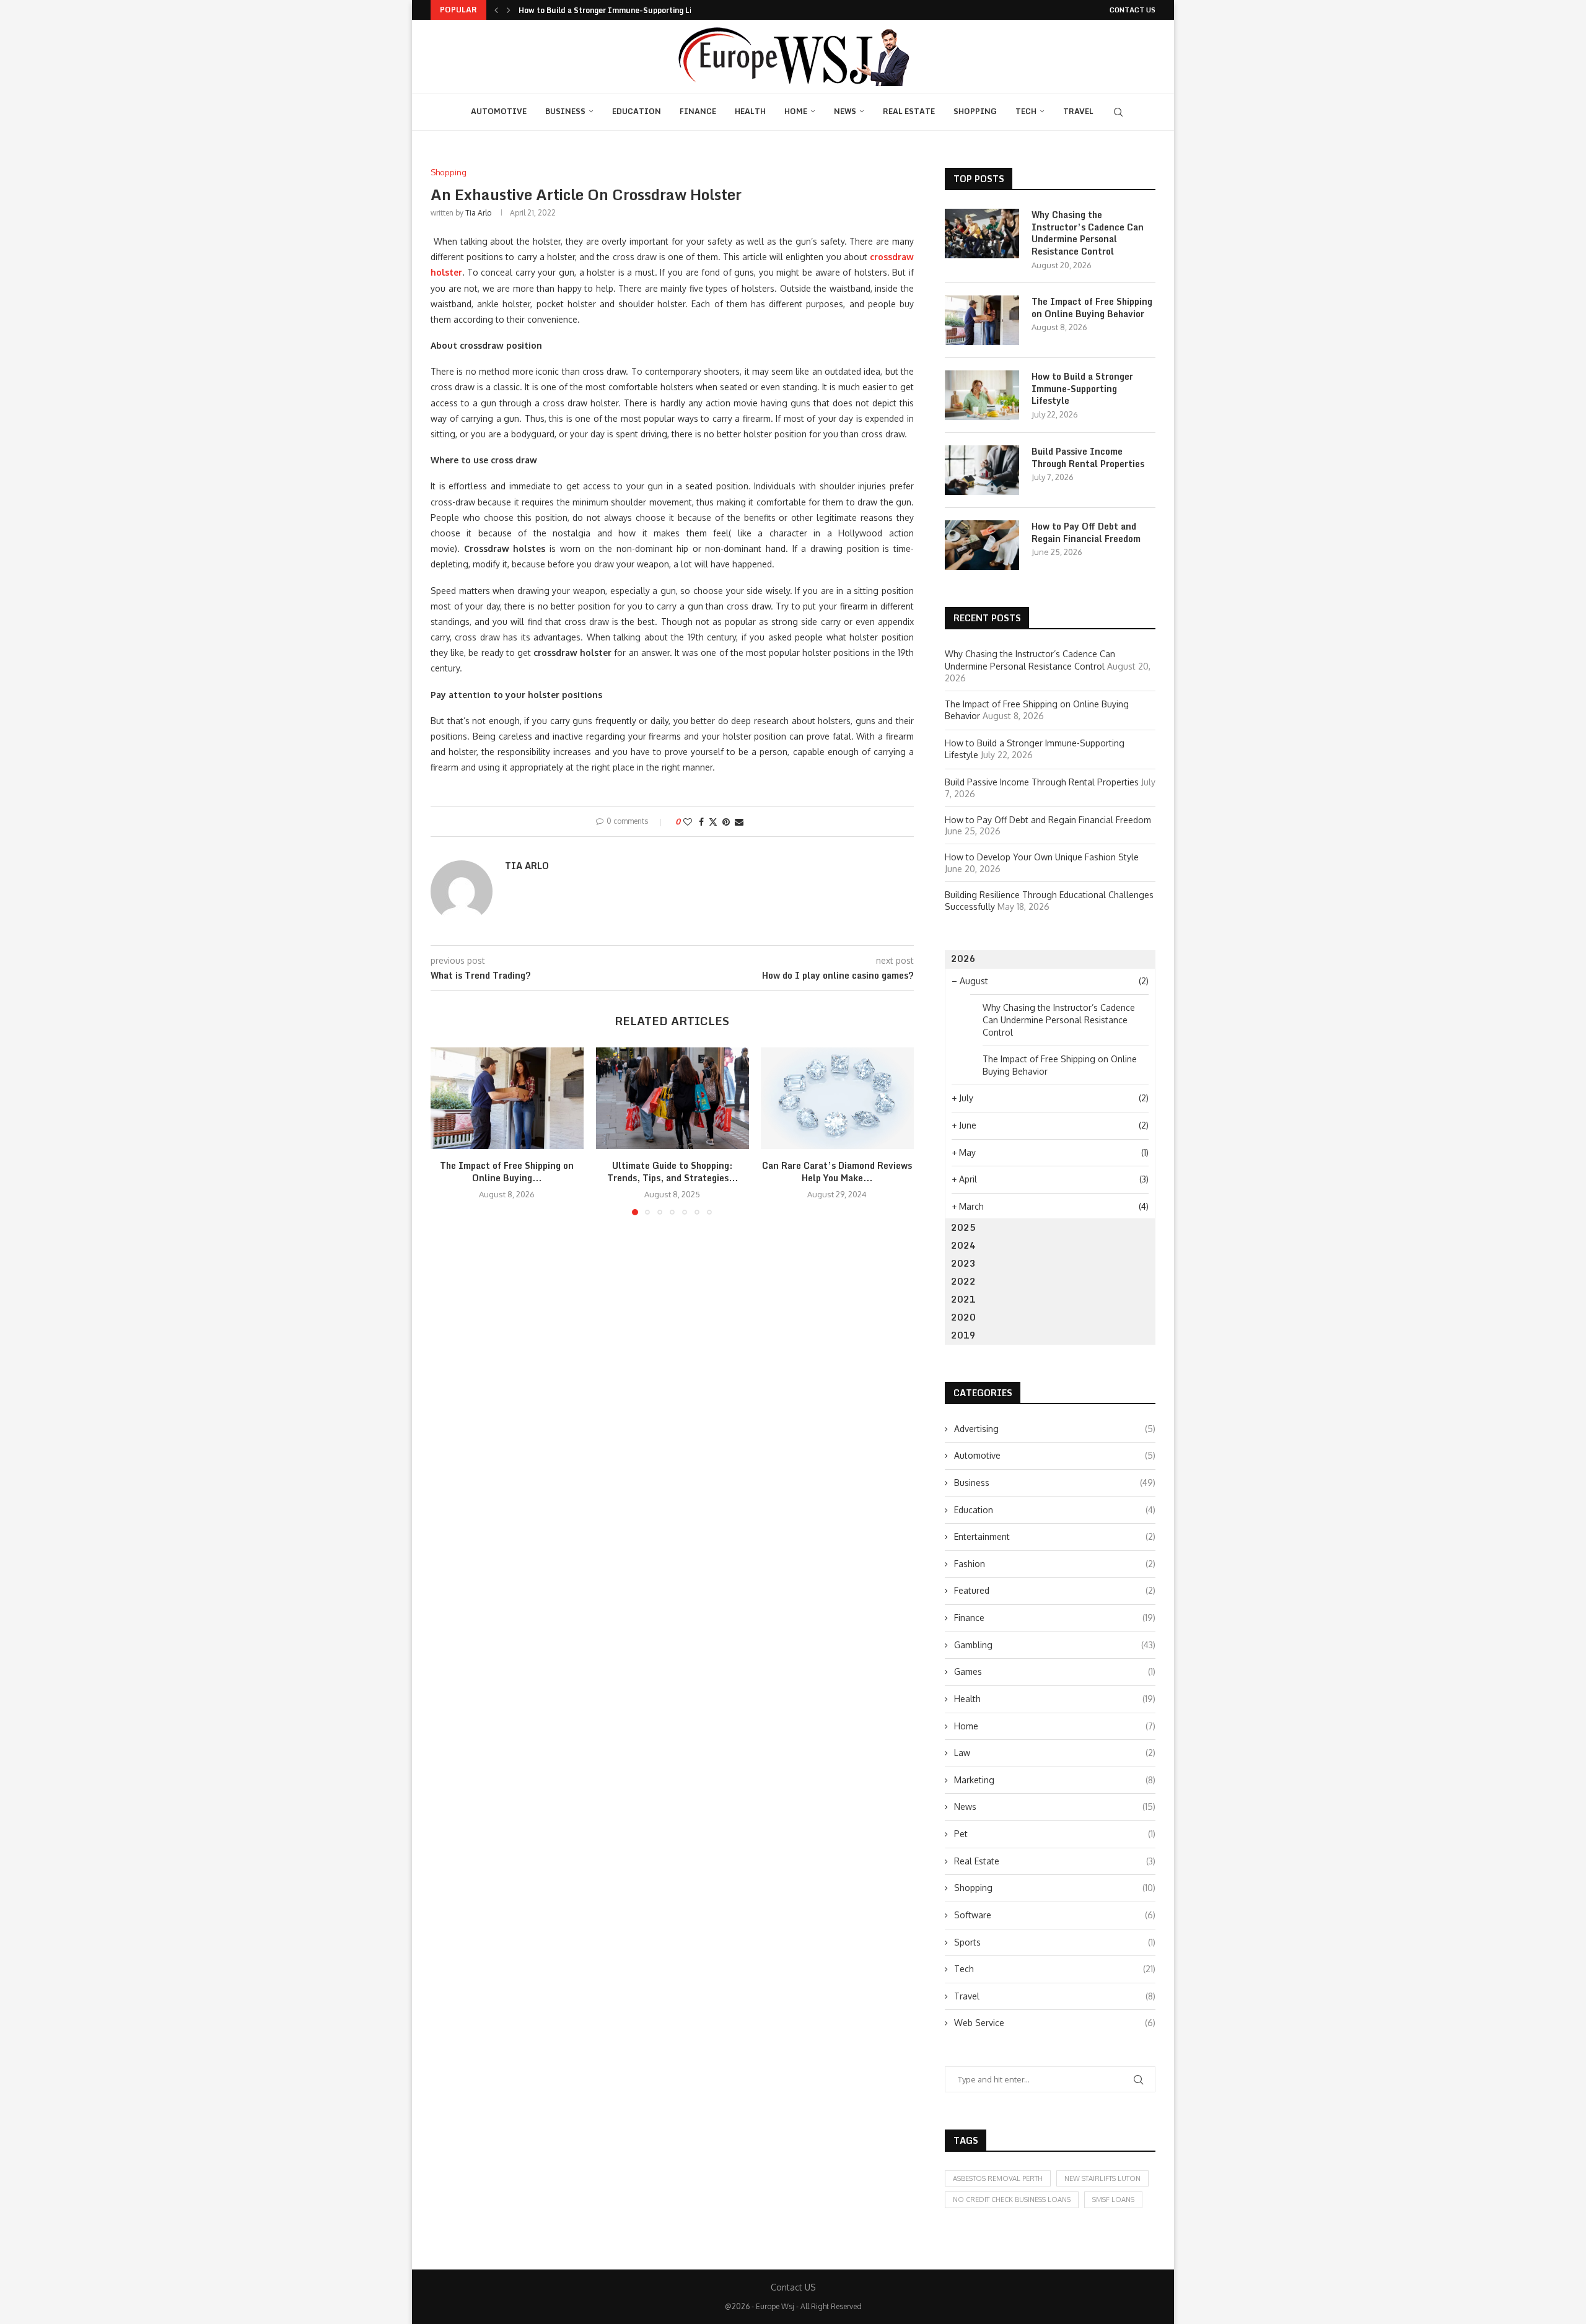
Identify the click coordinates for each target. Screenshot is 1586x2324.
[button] (496, 10)
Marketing (1055, 1780)
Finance (698, 111)
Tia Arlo (478, 213)
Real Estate (909, 111)
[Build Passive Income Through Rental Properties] (982, 470)
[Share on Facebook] (701, 822)
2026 (963, 959)
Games (1055, 1671)
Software (1055, 1915)
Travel (1078, 111)
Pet (1055, 1834)
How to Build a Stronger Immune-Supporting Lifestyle (618, 10)
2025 (963, 1227)
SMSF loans (1113, 2199)
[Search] (1118, 112)
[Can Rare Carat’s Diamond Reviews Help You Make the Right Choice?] (837, 1098)
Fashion (1055, 1564)
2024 (963, 1245)
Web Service (1055, 2023)
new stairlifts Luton (1102, 2178)
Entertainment (1055, 1536)
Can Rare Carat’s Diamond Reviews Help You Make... (838, 1172)
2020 (963, 1317)
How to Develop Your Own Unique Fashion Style (1042, 857)
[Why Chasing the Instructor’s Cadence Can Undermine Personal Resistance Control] (982, 234)
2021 (963, 1299)
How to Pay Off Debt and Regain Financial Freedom (1086, 532)
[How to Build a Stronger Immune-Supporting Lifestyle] (982, 395)
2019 (963, 1335)
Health (750, 111)
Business (565, 111)
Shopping (975, 111)
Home (796, 111)
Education (637, 111)
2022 (963, 1281)
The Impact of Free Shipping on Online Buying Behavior (1092, 308)
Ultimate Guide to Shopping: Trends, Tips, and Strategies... (672, 1172)
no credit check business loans (1012, 2199)
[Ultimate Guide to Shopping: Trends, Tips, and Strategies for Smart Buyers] (673, 1098)
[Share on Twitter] (713, 822)
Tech (1026, 111)
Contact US (1133, 10)
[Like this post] (688, 822)
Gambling (1055, 1645)
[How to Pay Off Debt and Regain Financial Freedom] (982, 545)
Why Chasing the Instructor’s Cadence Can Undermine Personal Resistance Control (1088, 233)
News (845, 111)
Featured (1055, 1590)
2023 (963, 1263)
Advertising (1055, 1429)
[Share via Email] (739, 822)
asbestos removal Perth (998, 2178)
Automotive (499, 111)
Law (1055, 1753)
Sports (1055, 1942)
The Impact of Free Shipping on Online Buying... (507, 1172)
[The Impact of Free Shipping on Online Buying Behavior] (507, 1098)
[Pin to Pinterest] (726, 822)
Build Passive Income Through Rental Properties (1088, 457)
